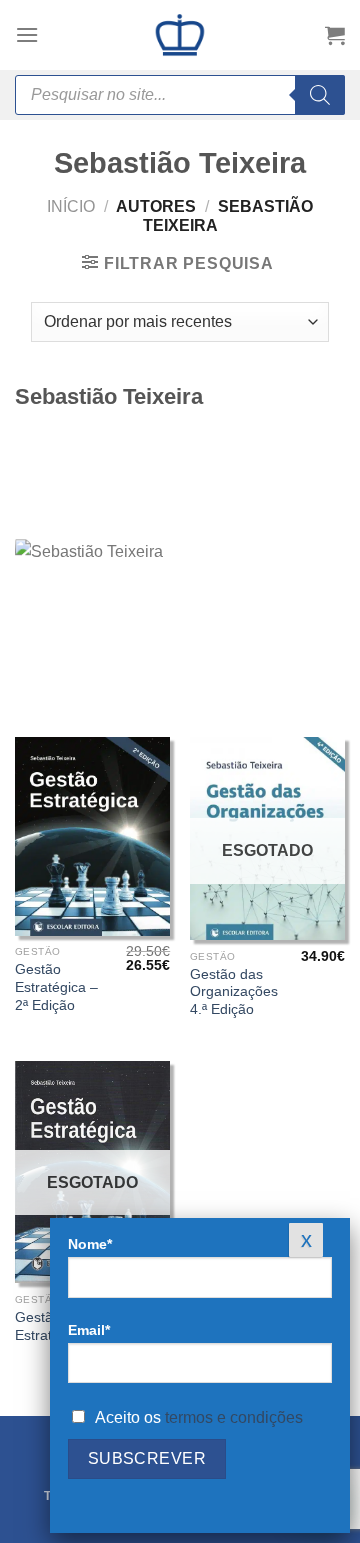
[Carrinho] (335, 35)
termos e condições (234, 1417)
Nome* (90, 1244)
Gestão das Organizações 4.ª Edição (234, 992)
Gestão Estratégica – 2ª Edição (56, 987)
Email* (89, 1330)
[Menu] (27, 34)
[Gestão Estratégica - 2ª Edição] (92, 836)
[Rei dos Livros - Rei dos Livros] (180, 35)
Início (71, 206)
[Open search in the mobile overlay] (180, 95)
